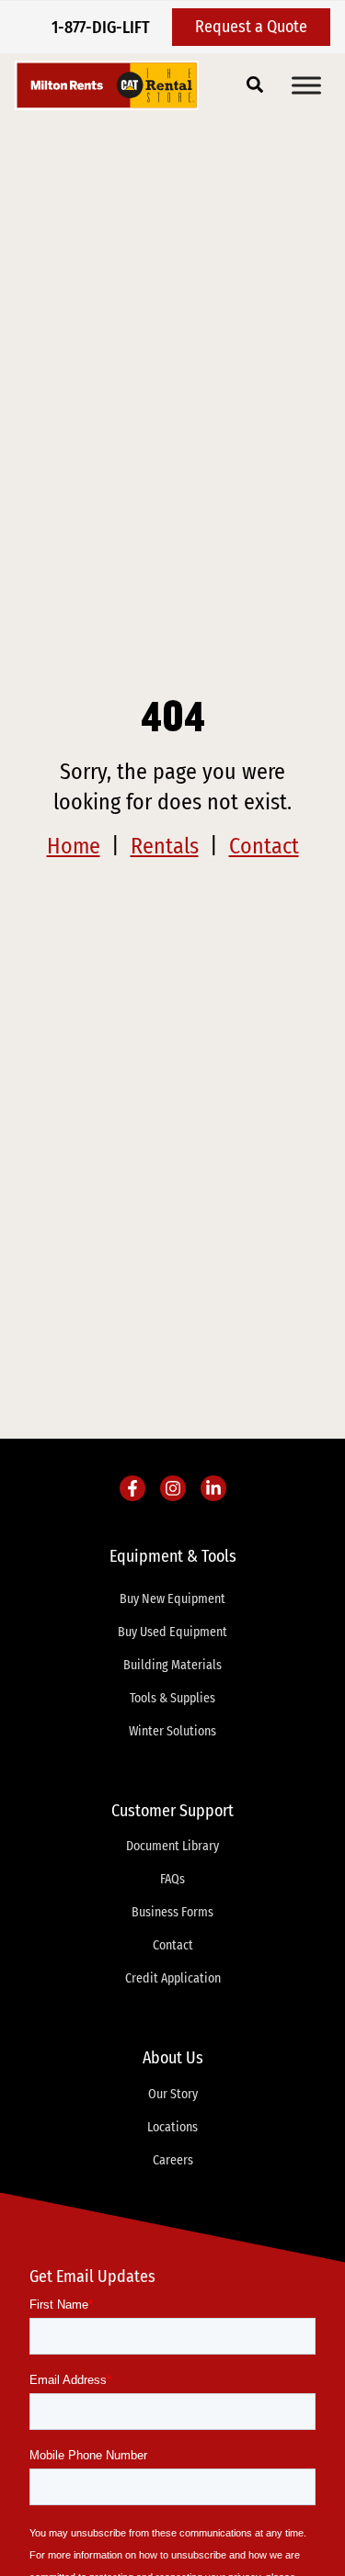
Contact (264, 846)
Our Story (173, 2094)
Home (74, 846)
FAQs (172, 1879)
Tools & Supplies (172, 1698)
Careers (173, 2160)
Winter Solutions (172, 1731)
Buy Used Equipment (172, 1632)
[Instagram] (173, 1488)
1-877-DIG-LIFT (101, 28)
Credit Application (173, 1978)
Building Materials (172, 1665)
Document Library (172, 1846)
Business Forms (172, 1912)
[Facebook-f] (132, 1488)
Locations (172, 2127)
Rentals (165, 846)
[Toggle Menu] (306, 85)
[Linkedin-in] (213, 1488)
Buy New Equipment (172, 1599)
